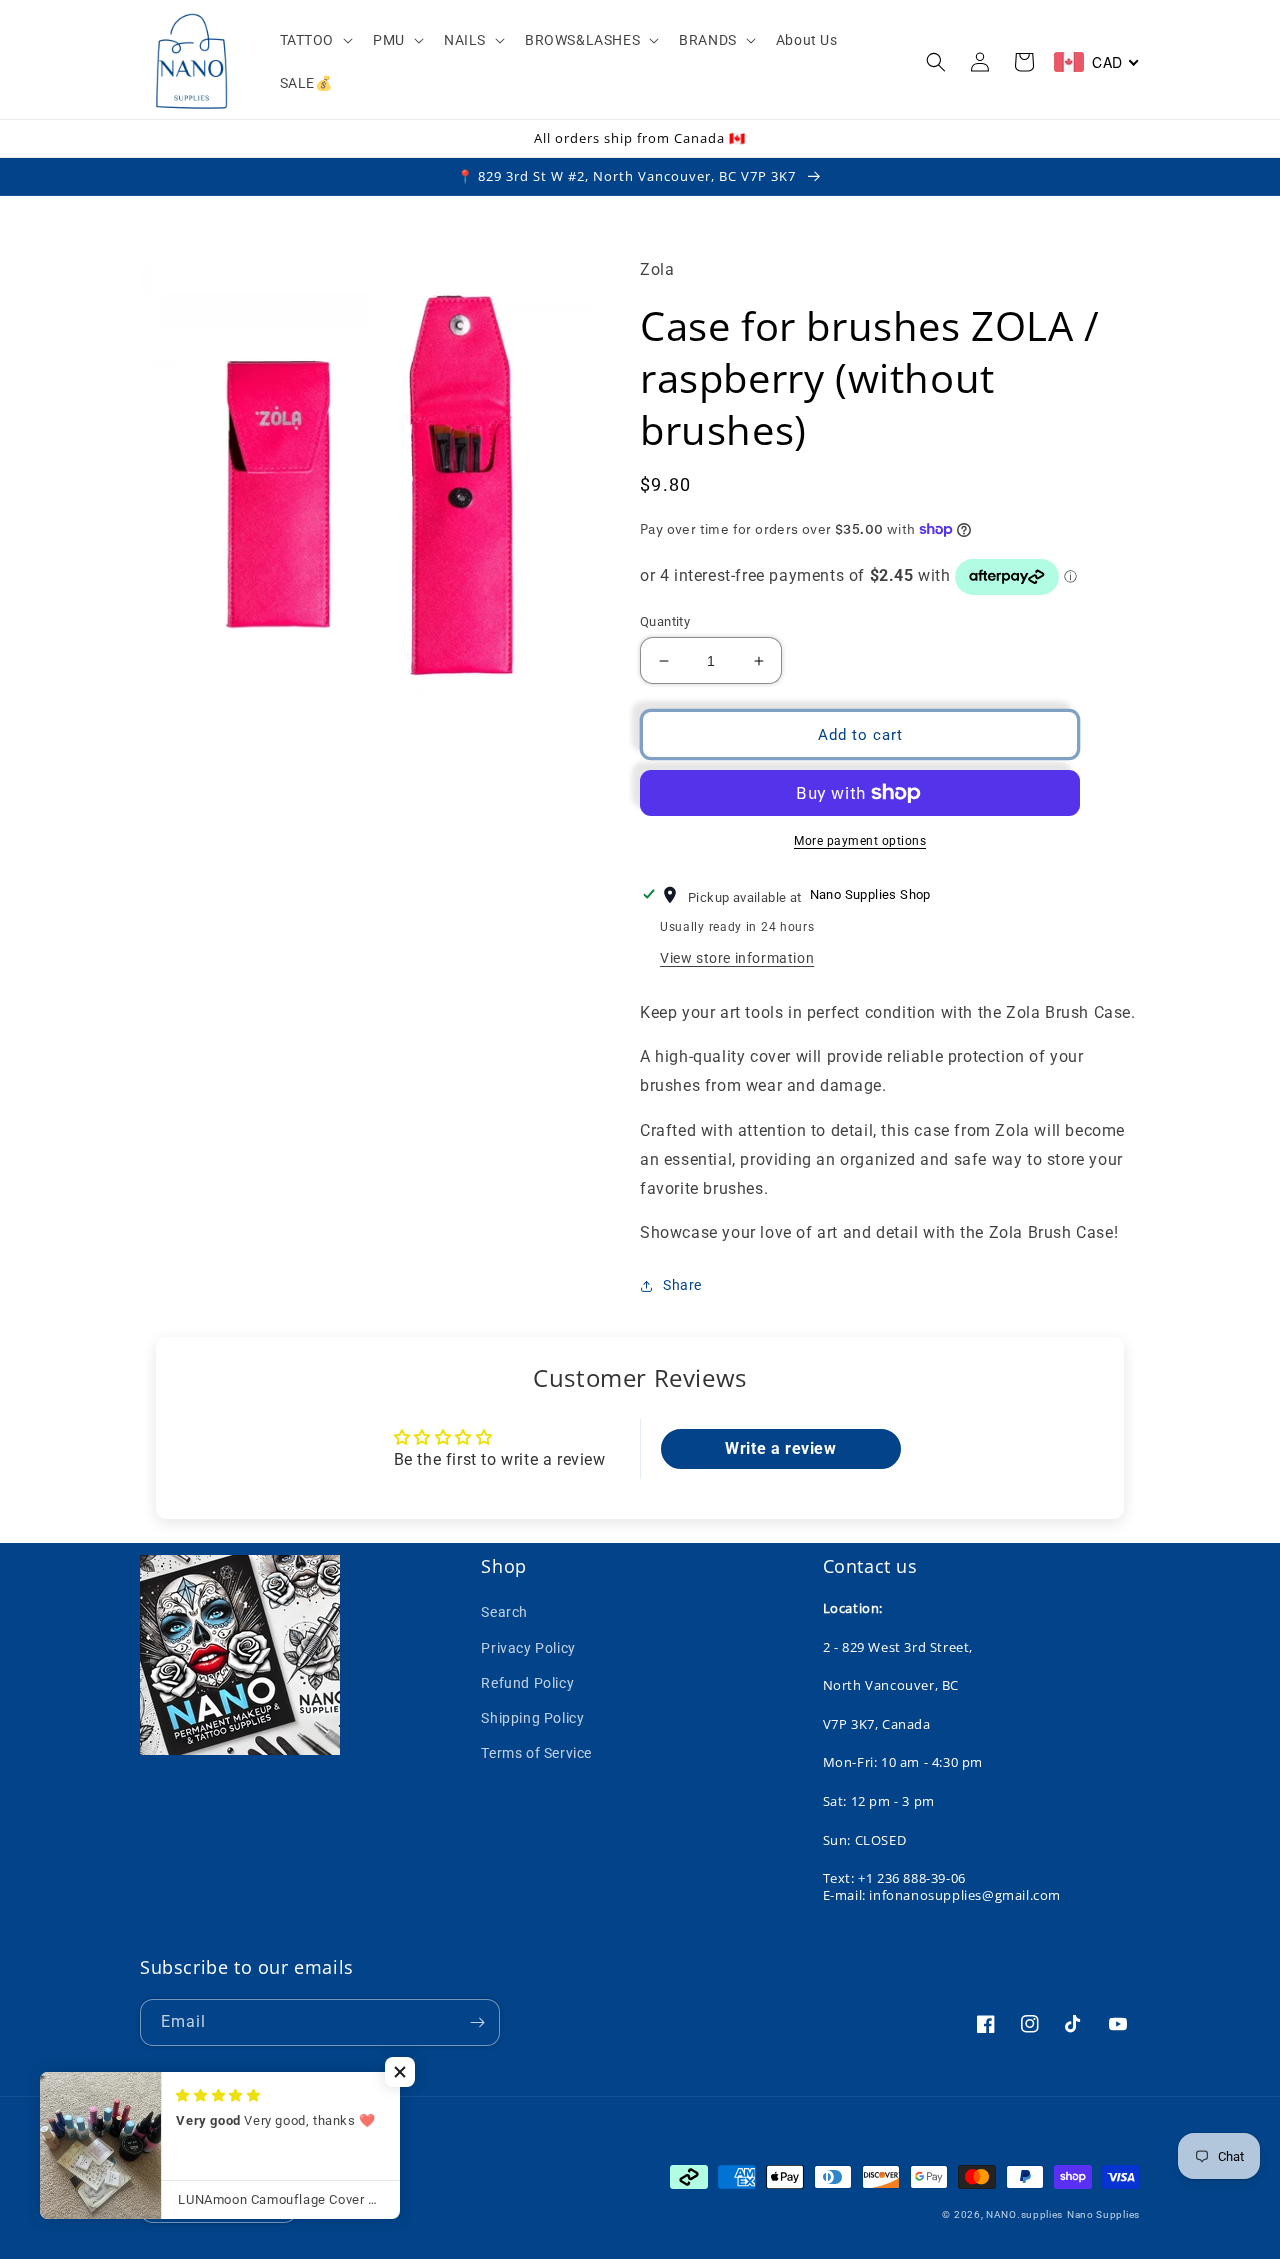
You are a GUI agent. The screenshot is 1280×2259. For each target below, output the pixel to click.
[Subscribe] (477, 2022)
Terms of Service (536, 1753)
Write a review (780, 1448)
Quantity (665, 621)
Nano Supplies (1103, 2214)
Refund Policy (527, 1683)
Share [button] (682, 1285)
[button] (315, 40)
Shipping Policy (532, 1718)
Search (504, 1612)
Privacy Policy (528, 1648)
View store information (737, 958)
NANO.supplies (1024, 2214)
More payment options (860, 841)
